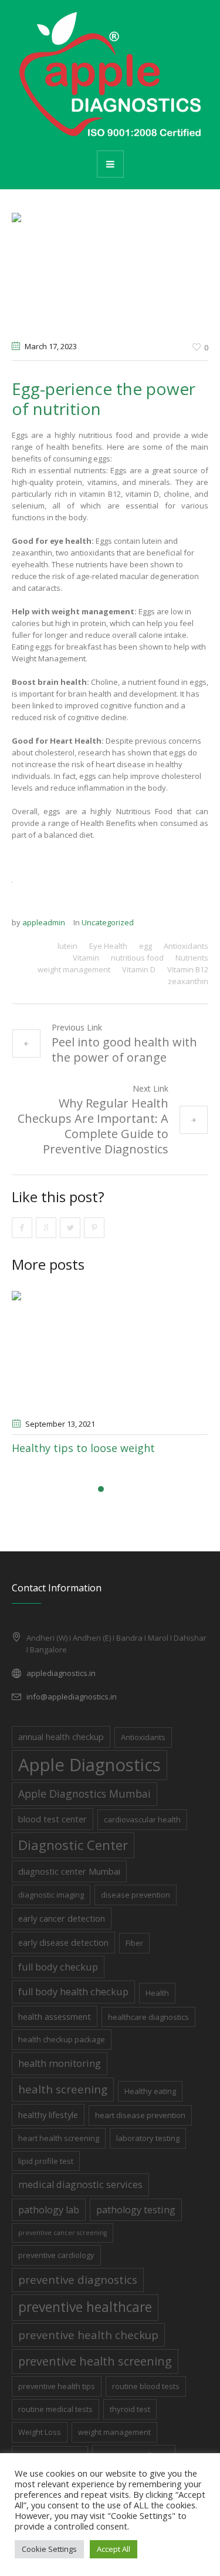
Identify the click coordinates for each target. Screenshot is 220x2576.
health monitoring (60, 2063)
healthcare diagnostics (148, 2017)
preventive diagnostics (78, 2279)
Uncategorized (108, 922)
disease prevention (136, 1895)
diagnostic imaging (51, 1895)
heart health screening (59, 2138)
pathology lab (49, 2209)
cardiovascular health (142, 1819)
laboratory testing (148, 2138)
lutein (67, 946)
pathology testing (136, 2209)
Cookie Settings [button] (49, 2549)
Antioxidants (186, 946)
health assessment (55, 2016)
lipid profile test (46, 2161)
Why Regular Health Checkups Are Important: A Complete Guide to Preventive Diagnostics (93, 1126)
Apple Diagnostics (89, 1765)
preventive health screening (95, 2361)
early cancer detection (62, 1918)
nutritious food (137, 958)
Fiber (134, 1943)
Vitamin (86, 958)
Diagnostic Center (73, 1845)
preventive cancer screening (62, 2233)
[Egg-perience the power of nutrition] (110, 272)
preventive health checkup (88, 2335)
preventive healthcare (85, 2307)
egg (145, 946)
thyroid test (130, 2409)
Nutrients (192, 958)
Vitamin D (139, 969)
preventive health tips (57, 2386)
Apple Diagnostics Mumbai (84, 1794)
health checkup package (62, 2039)
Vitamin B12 (188, 969)
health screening (63, 2089)
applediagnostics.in (61, 1673)
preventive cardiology (56, 2255)
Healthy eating (150, 2091)
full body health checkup (73, 1991)
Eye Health (108, 946)
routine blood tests (146, 2386)
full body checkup (58, 1967)
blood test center (53, 1819)
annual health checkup (61, 1737)
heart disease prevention (140, 2115)
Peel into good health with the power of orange (124, 1050)
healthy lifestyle (48, 2115)
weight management (74, 969)
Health (157, 1993)
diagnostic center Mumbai (69, 1871)
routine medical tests (55, 2409)
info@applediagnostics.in (72, 1697)
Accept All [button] (114, 2549)
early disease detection (63, 1942)
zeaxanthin (188, 981)
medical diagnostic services (80, 2184)
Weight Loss (40, 2432)
